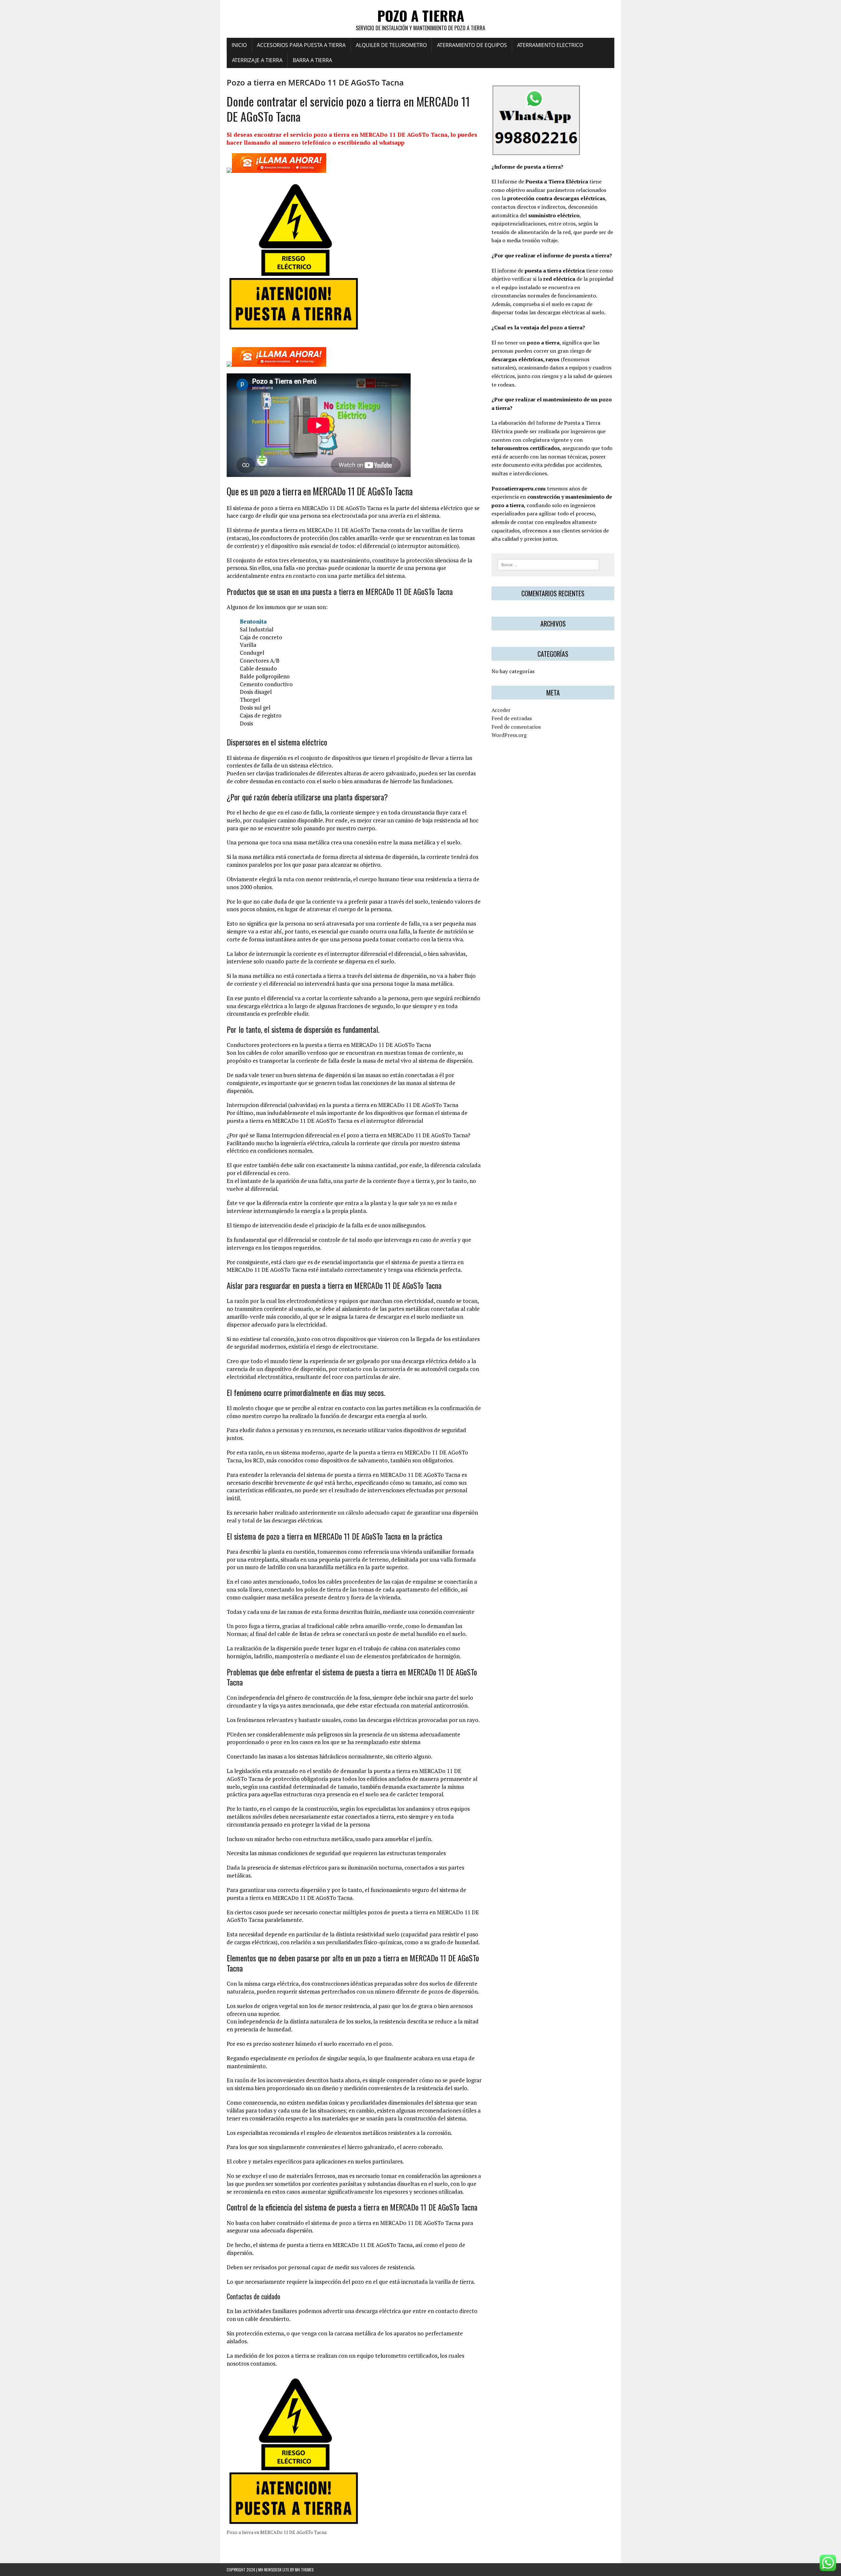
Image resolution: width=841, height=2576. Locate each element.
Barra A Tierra (312, 60)
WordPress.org (509, 735)
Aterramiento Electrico (550, 45)
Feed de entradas (512, 718)
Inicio (239, 45)
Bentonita (253, 621)
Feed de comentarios (516, 727)
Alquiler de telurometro (391, 45)
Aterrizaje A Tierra (257, 60)
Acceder (501, 710)
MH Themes (304, 2570)
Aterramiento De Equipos (472, 45)
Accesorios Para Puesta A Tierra (301, 45)
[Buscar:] (548, 564)
